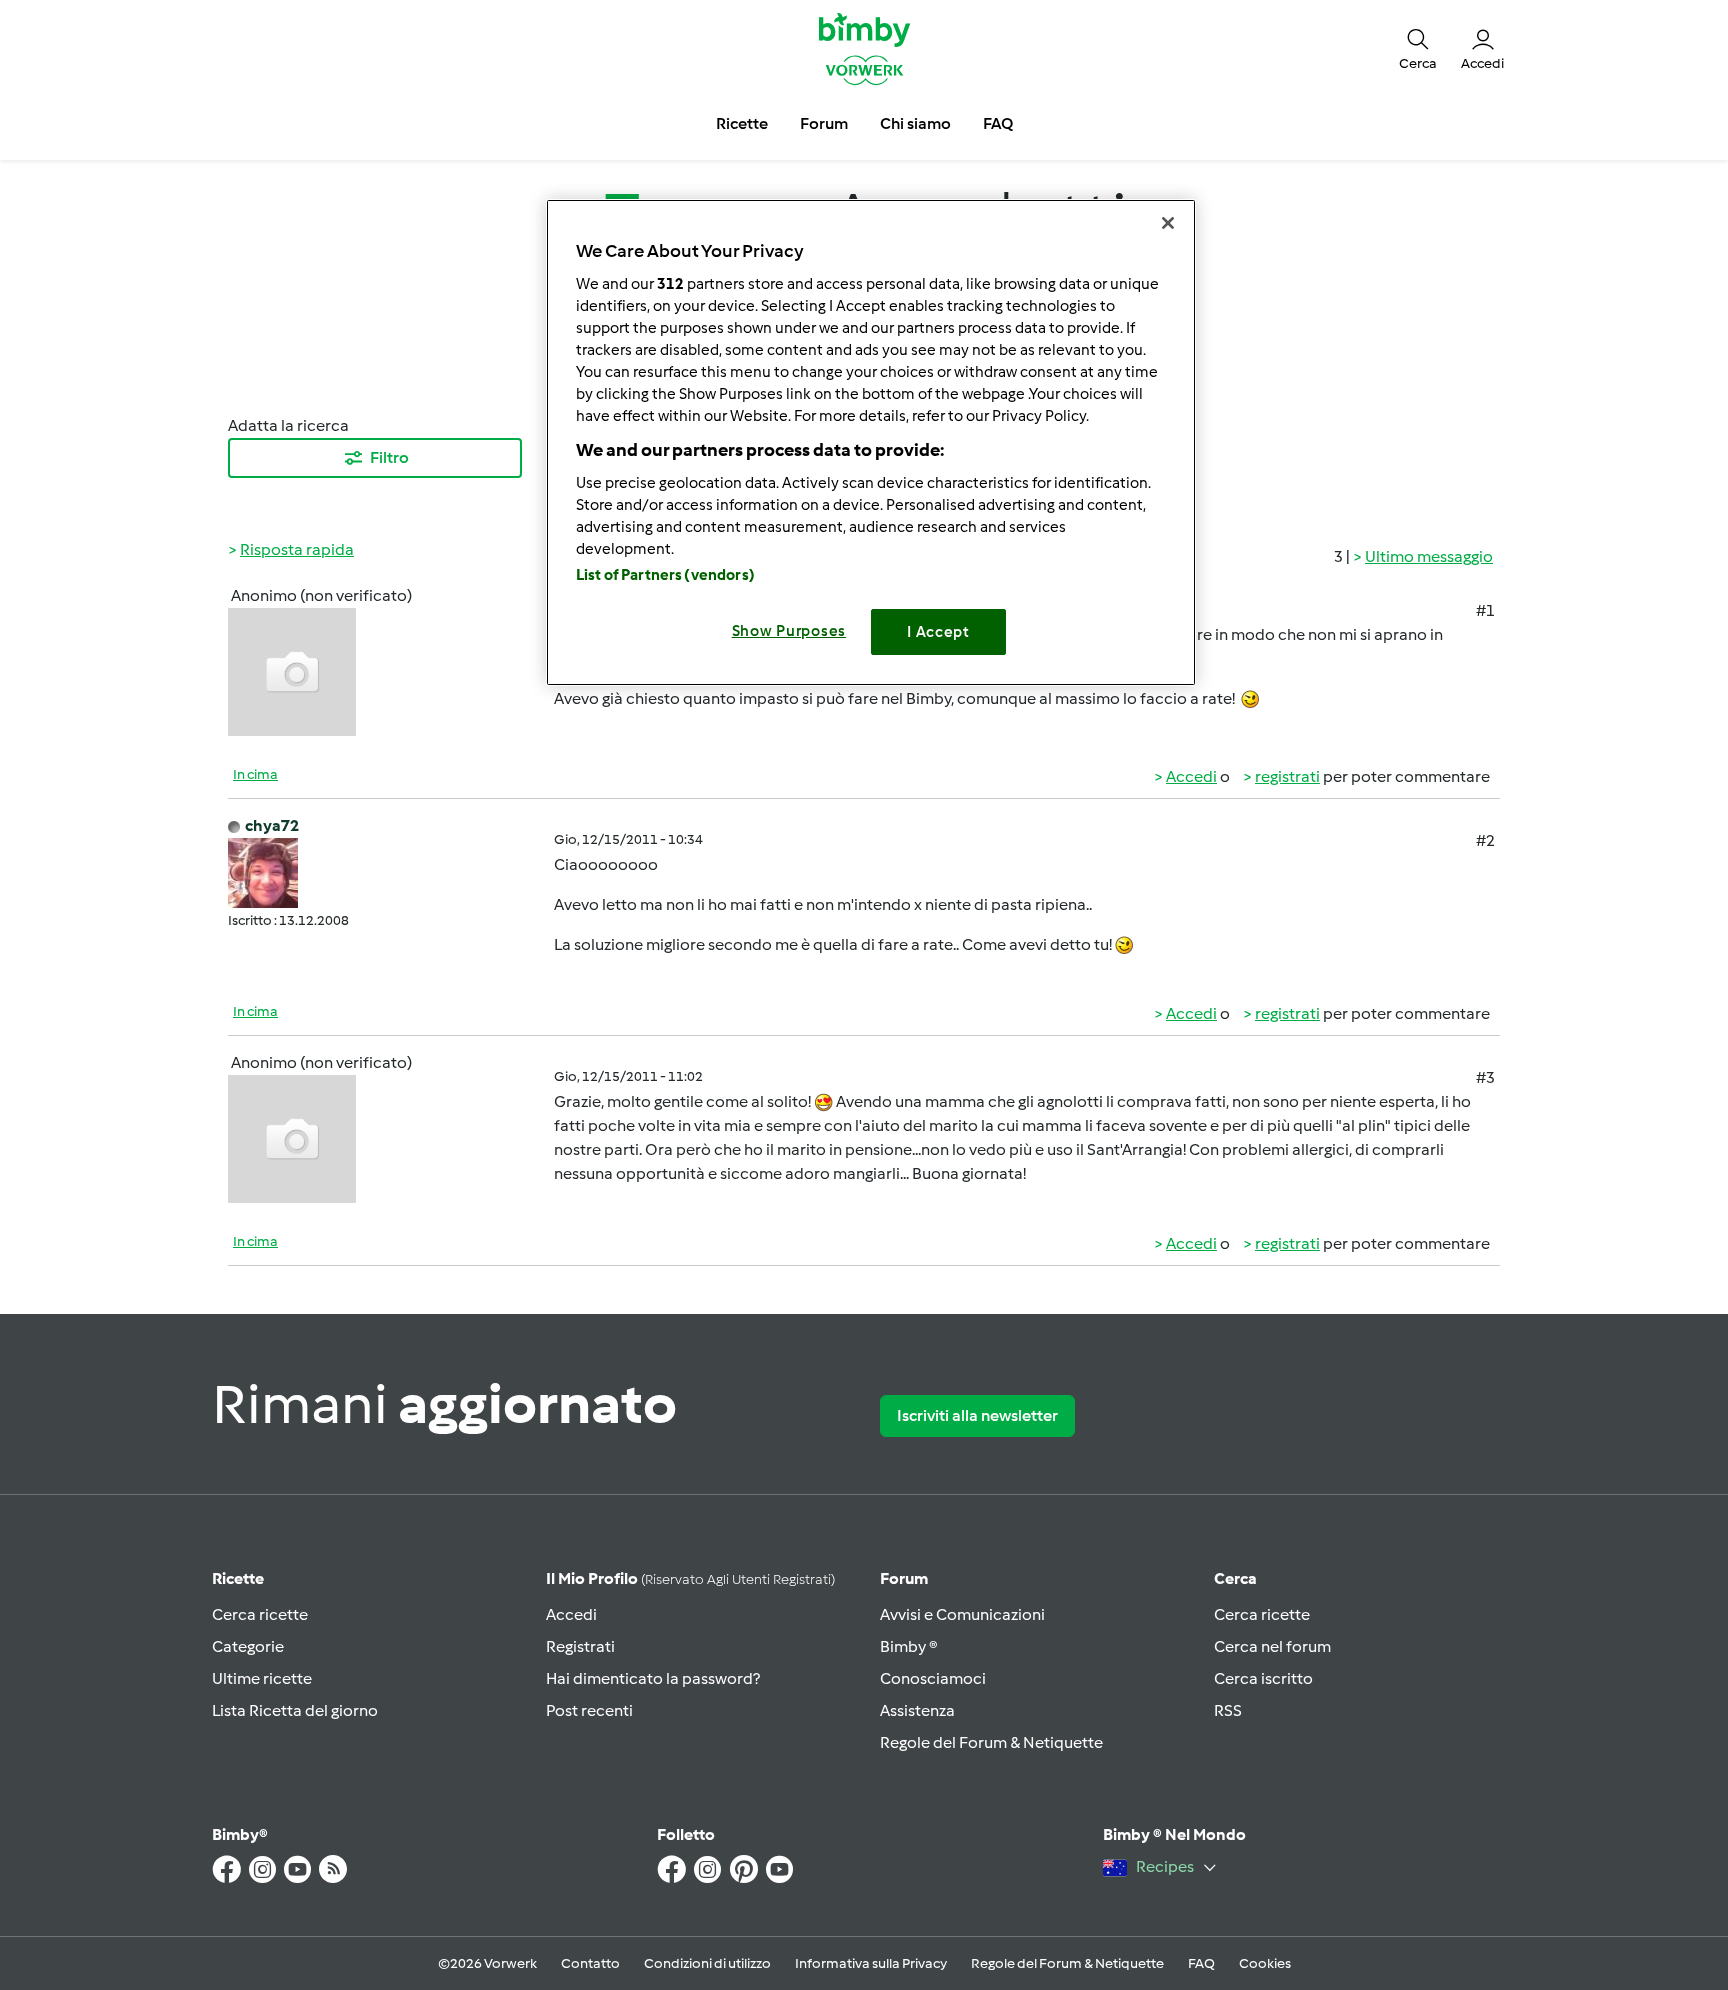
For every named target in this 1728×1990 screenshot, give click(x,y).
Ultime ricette (262, 1678)
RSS (1228, 1710)
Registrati (580, 1646)
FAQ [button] (998, 123)
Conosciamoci (933, 1678)
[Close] (1168, 223)
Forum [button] (824, 123)
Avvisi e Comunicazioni (962, 1614)
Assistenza (917, 1710)
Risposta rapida (297, 549)
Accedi (1191, 776)
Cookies (1265, 1963)
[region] (871, 442)
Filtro (389, 457)
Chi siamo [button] (915, 123)
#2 (1485, 840)
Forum (904, 1578)
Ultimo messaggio (1429, 556)
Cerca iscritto (1263, 1678)
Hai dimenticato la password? (653, 1678)
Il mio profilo (690, 1578)
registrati (1287, 776)
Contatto (590, 1963)
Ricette (238, 1578)
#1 (1485, 610)
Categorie (248, 1646)
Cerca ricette (260, 1614)
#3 (1485, 1077)
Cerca (1235, 1578)
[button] (1418, 48)
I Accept (938, 632)
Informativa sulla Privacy (871, 1963)
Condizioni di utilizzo (707, 1963)
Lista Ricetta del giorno (295, 1710)
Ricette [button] (742, 123)
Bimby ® (909, 1646)
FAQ (1201, 1963)
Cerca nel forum (1272, 1646)
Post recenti (589, 1710)
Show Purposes (789, 631)
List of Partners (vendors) (665, 575)
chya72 (272, 825)
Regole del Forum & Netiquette (991, 1742)
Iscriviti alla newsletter (977, 1415)
